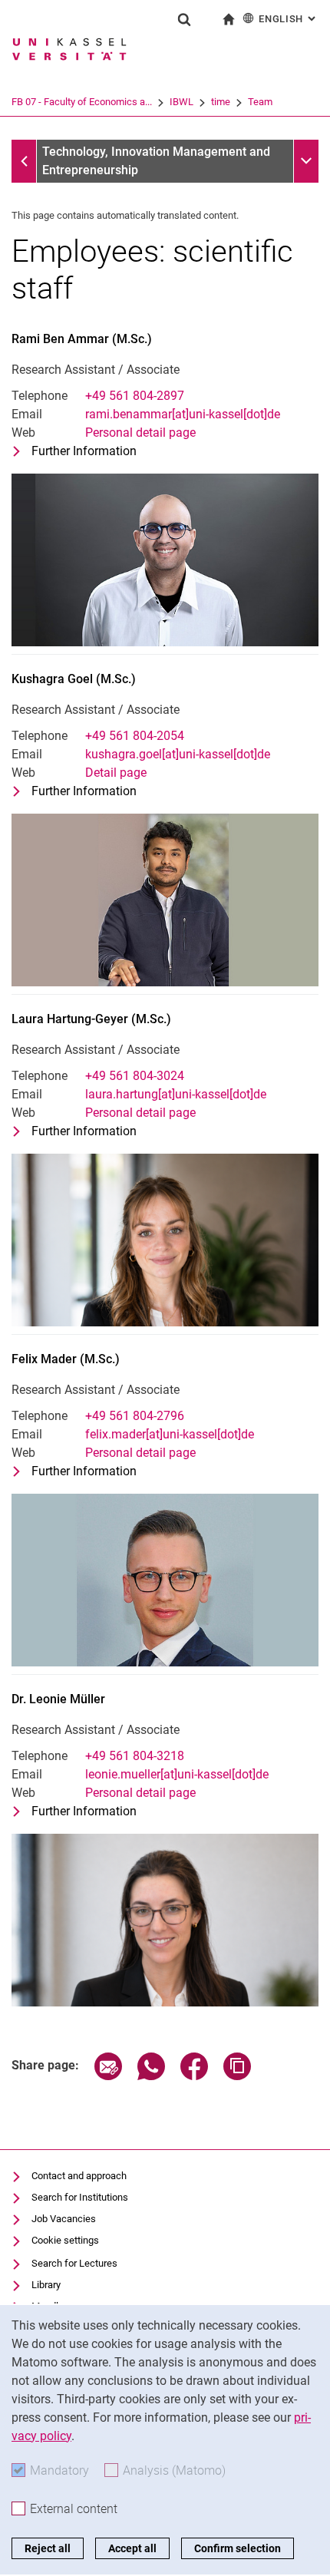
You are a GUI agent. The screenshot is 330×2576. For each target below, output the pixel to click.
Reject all (48, 2548)
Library (46, 2285)
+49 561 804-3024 (135, 1076)
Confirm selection (238, 2548)
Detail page (116, 773)
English (289, 19)
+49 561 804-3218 (135, 1756)
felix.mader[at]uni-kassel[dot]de (170, 1434)
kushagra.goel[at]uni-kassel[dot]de (178, 754)
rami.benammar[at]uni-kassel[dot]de (183, 414)
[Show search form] (184, 19)
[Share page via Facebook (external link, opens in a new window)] (194, 2076)
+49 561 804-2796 (135, 1416)
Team (260, 102)
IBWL (181, 102)
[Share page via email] (108, 2076)
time (221, 102)
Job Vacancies (64, 2219)
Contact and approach (79, 2176)
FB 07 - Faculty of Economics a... (82, 102)
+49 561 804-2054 (135, 736)
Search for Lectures (74, 2263)
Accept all (132, 2548)
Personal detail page (140, 433)
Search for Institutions (80, 2197)
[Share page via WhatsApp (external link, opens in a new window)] (151, 2076)
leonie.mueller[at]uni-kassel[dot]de (177, 1774)
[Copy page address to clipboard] (237, 2076)
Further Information (84, 452)
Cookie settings (65, 2240)
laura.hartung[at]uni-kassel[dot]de (176, 1094)
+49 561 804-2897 (135, 396)
